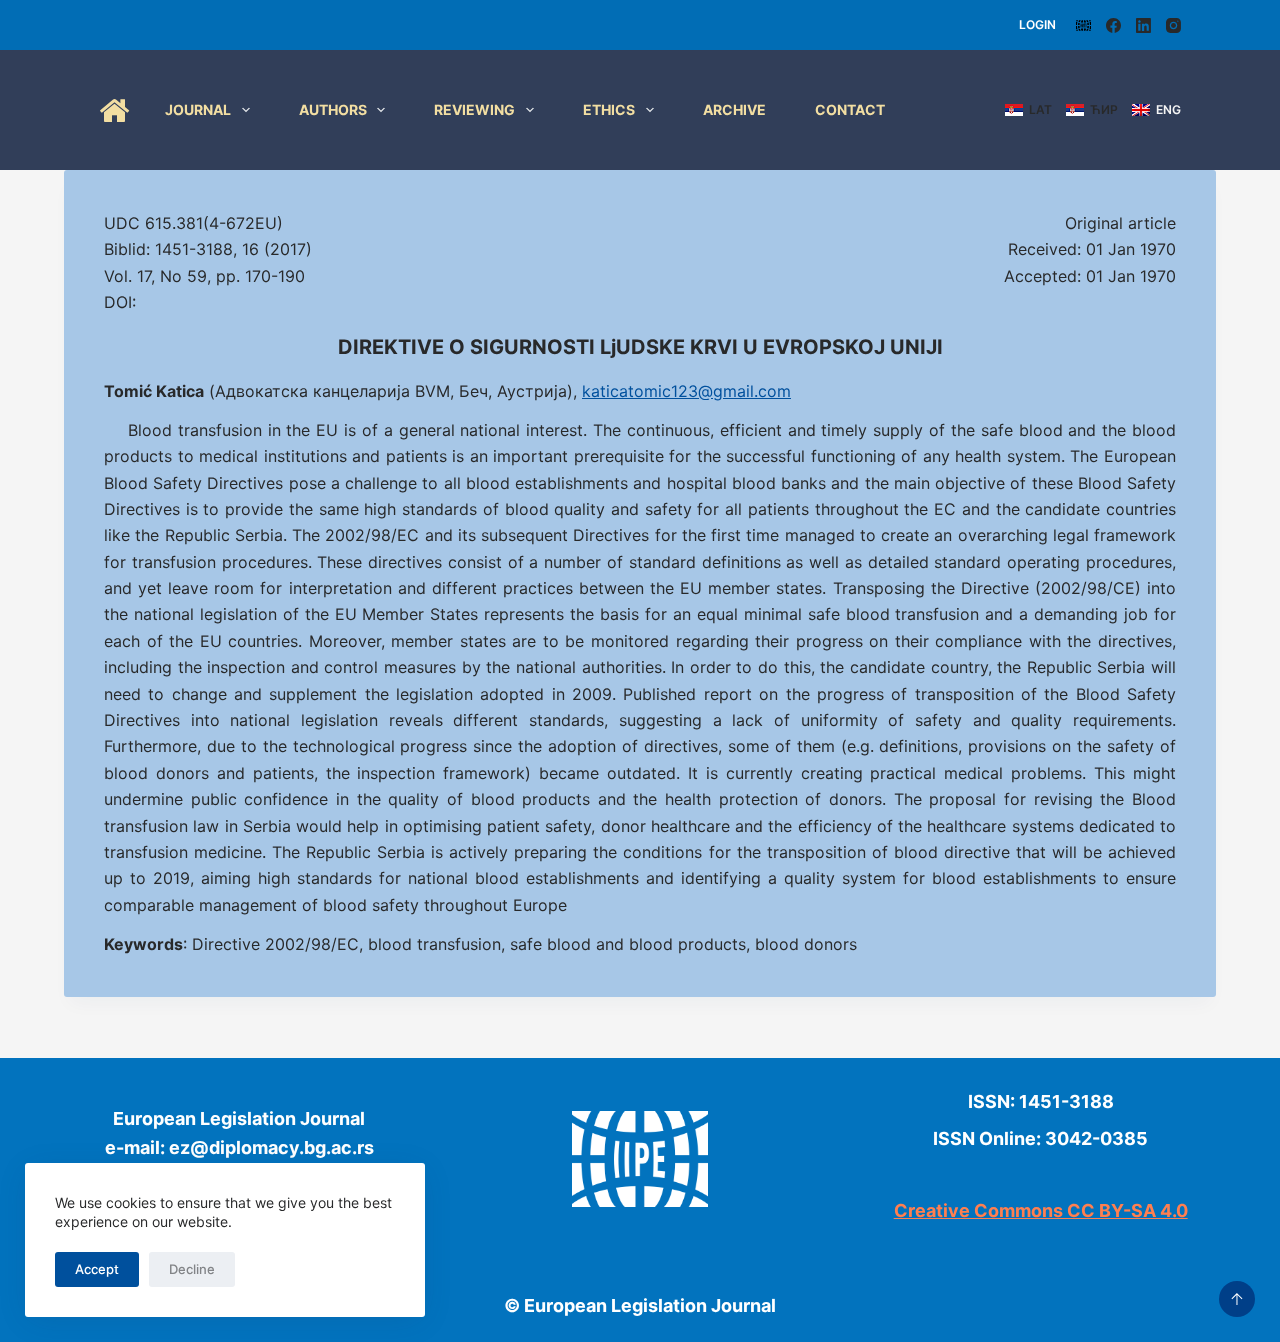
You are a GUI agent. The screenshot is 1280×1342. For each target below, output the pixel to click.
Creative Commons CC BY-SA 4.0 (1041, 1210)
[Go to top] (1237, 1299)
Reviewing (474, 109)
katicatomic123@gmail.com (686, 391)
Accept (97, 1269)
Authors (333, 109)
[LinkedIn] (1143, 25)
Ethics (609, 109)
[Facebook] (1113, 25)
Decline (192, 1269)
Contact (850, 109)
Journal (198, 109)
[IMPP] (1083, 25)
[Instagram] (1173, 25)
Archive (734, 109)
